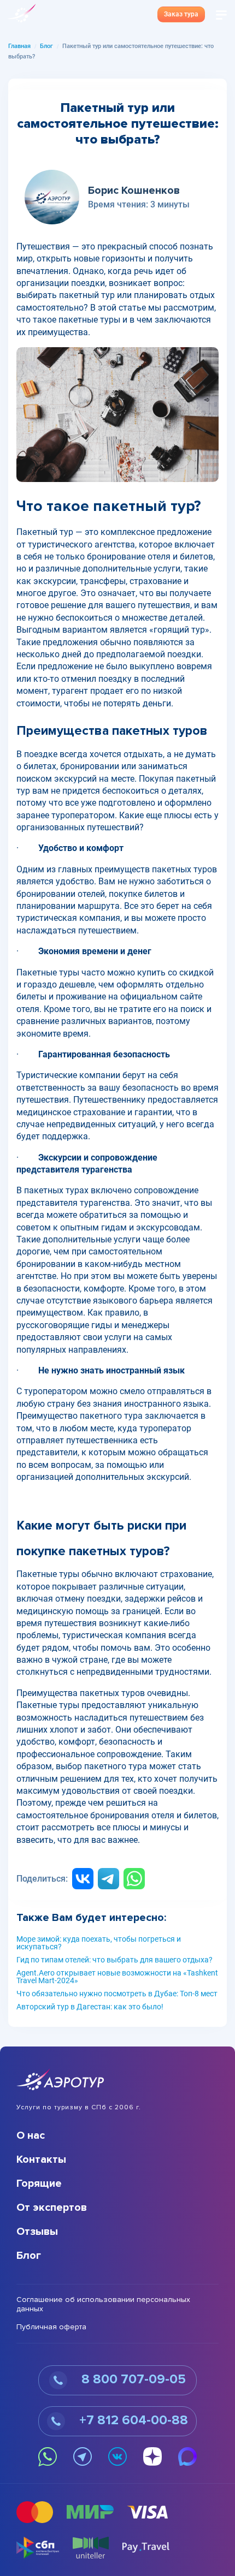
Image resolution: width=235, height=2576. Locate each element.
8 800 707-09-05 (132, 2379)
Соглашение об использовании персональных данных (103, 2304)
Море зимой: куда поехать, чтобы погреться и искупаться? (99, 1943)
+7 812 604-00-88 (132, 2420)
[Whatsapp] (134, 1879)
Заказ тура (181, 14)
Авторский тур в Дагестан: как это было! (90, 2007)
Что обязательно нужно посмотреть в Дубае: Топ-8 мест (117, 1994)
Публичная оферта (51, 2327)
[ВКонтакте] (83, 1879)
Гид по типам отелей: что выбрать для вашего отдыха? (114, 1960)
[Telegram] (108, 1879)
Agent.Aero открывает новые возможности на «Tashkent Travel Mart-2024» (117, 1977)
